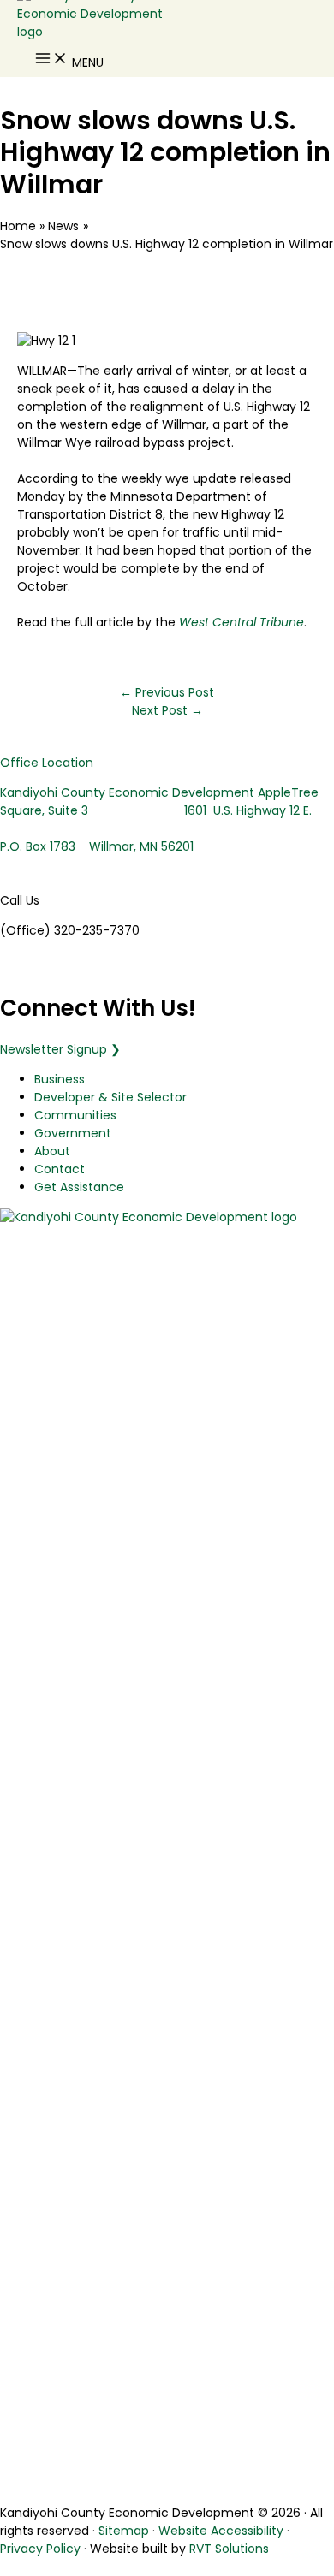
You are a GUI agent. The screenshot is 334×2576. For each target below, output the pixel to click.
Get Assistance (79, 1187)
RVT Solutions (229, 2549)
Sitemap (124, 2531)
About (52, 1151)
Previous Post (167, 692)
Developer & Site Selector (110, 1097)
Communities (75, 1115)
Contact (60, 1169)
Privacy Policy (40, 2549)
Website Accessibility (221, 2531)
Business (60, 1079)
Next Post (167, 710)
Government (73, 1133)
